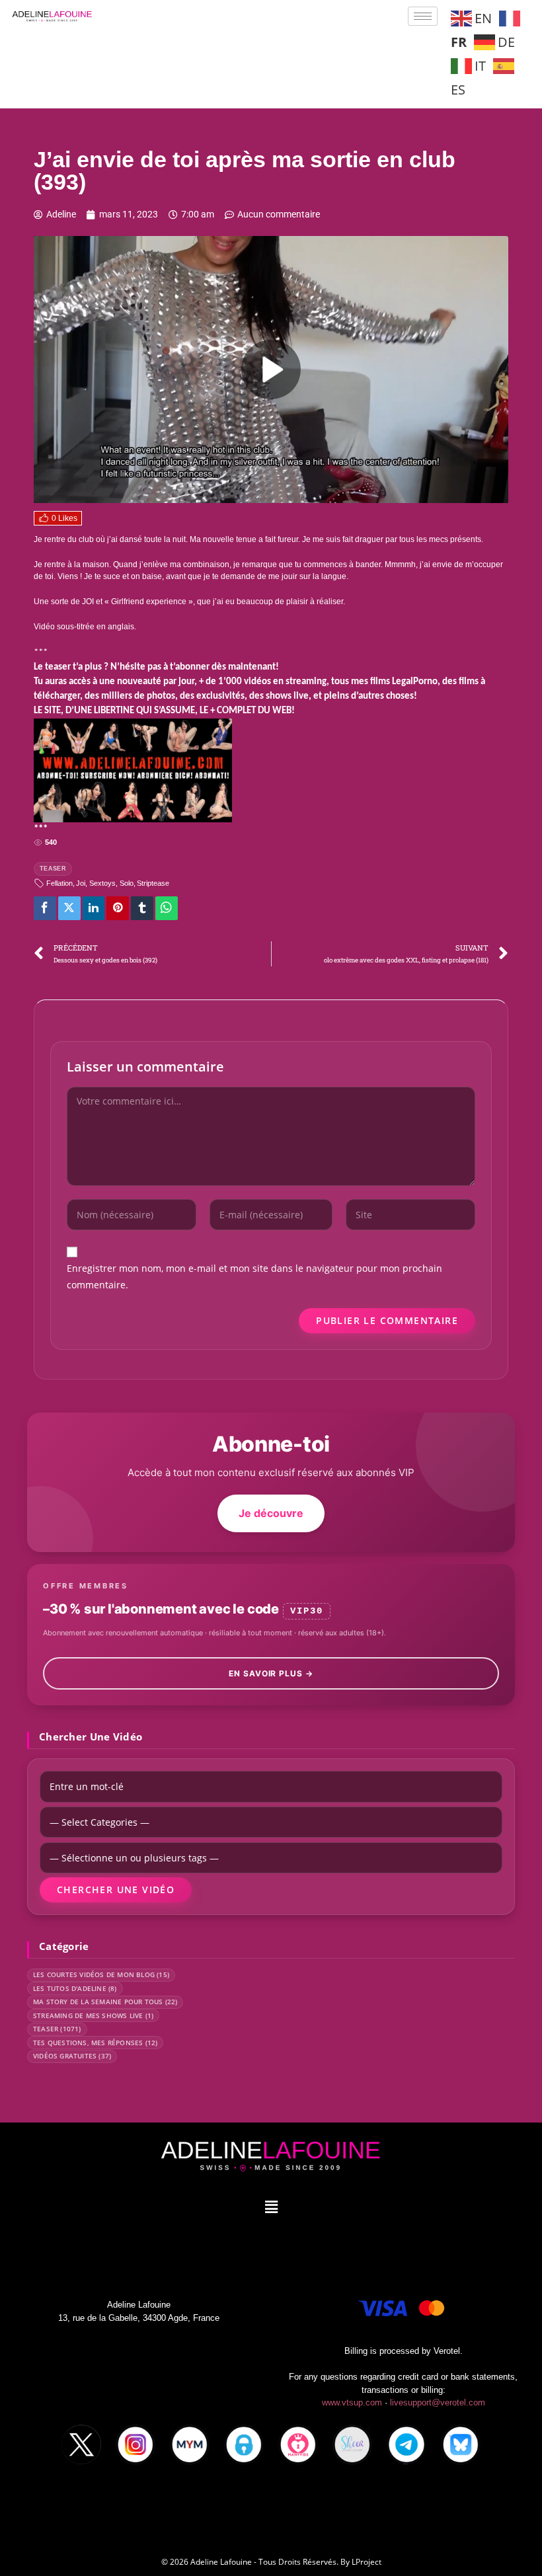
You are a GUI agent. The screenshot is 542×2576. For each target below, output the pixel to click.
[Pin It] (118, 908)
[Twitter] (69, 908)
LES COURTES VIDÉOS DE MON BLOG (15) (101, 1974)
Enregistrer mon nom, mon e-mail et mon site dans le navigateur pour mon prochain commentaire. (254, 1276)
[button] (271, 2206)
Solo (127, 883)
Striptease (153, 883)
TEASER (53, 869)
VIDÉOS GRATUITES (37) (72, 2056)
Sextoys (102, 883)
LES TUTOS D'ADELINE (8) (75, 1988)
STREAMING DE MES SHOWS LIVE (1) (93, 2015)
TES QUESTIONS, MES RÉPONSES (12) (95, 2043)
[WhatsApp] (167, 908)
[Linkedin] (94, 908)
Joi (81, 883)
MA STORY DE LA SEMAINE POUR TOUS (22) (105, 2002)
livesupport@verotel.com (438, 2402)
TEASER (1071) (57, 2029)
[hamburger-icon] (423, 16)
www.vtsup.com (352, 2402)
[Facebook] (45, 908)
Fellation (59, 883)
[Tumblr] (142, 908)
